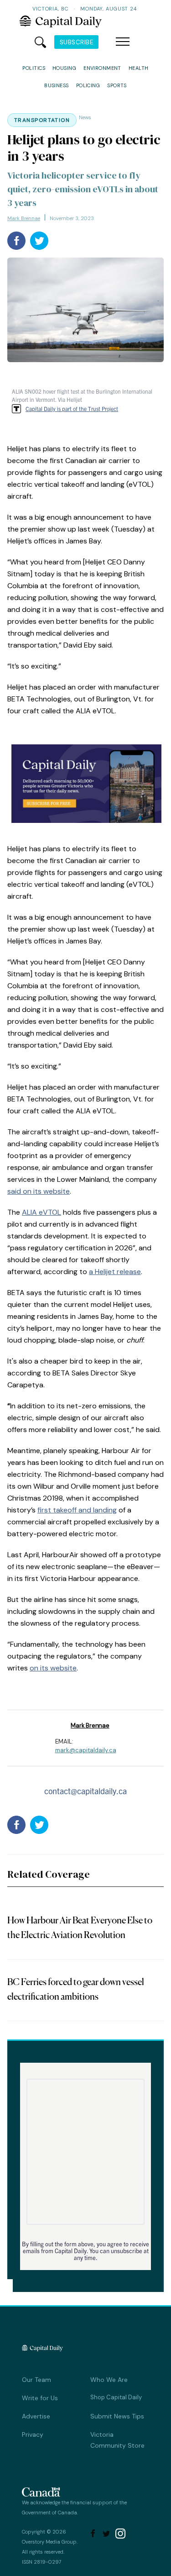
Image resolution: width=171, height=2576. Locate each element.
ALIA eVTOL (41, 1212)
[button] (123, 42)
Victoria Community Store (117, 2440)
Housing (64, 68)
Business (57, 85)
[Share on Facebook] (16, 241)
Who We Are (109, 2380)
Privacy (33, 2434)
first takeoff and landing (77, 1510)
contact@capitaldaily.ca (85, 1791)
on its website (53, 1668)
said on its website (39, 1191)
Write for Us (40, 2398)
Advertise (36, 2416)
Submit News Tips (117, 2416)
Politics (34, 68)
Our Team (36, 2380)
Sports (117, 85)
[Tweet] (39, 241)
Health (139, 68)
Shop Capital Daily (116, 2397)
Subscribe (77, 42)
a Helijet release (115, 1272)
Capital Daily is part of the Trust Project (72, 408)
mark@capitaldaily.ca (86, 1750)
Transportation (42, 120)
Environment (102, 68)
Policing (88, 85)
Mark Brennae (24, 218)
